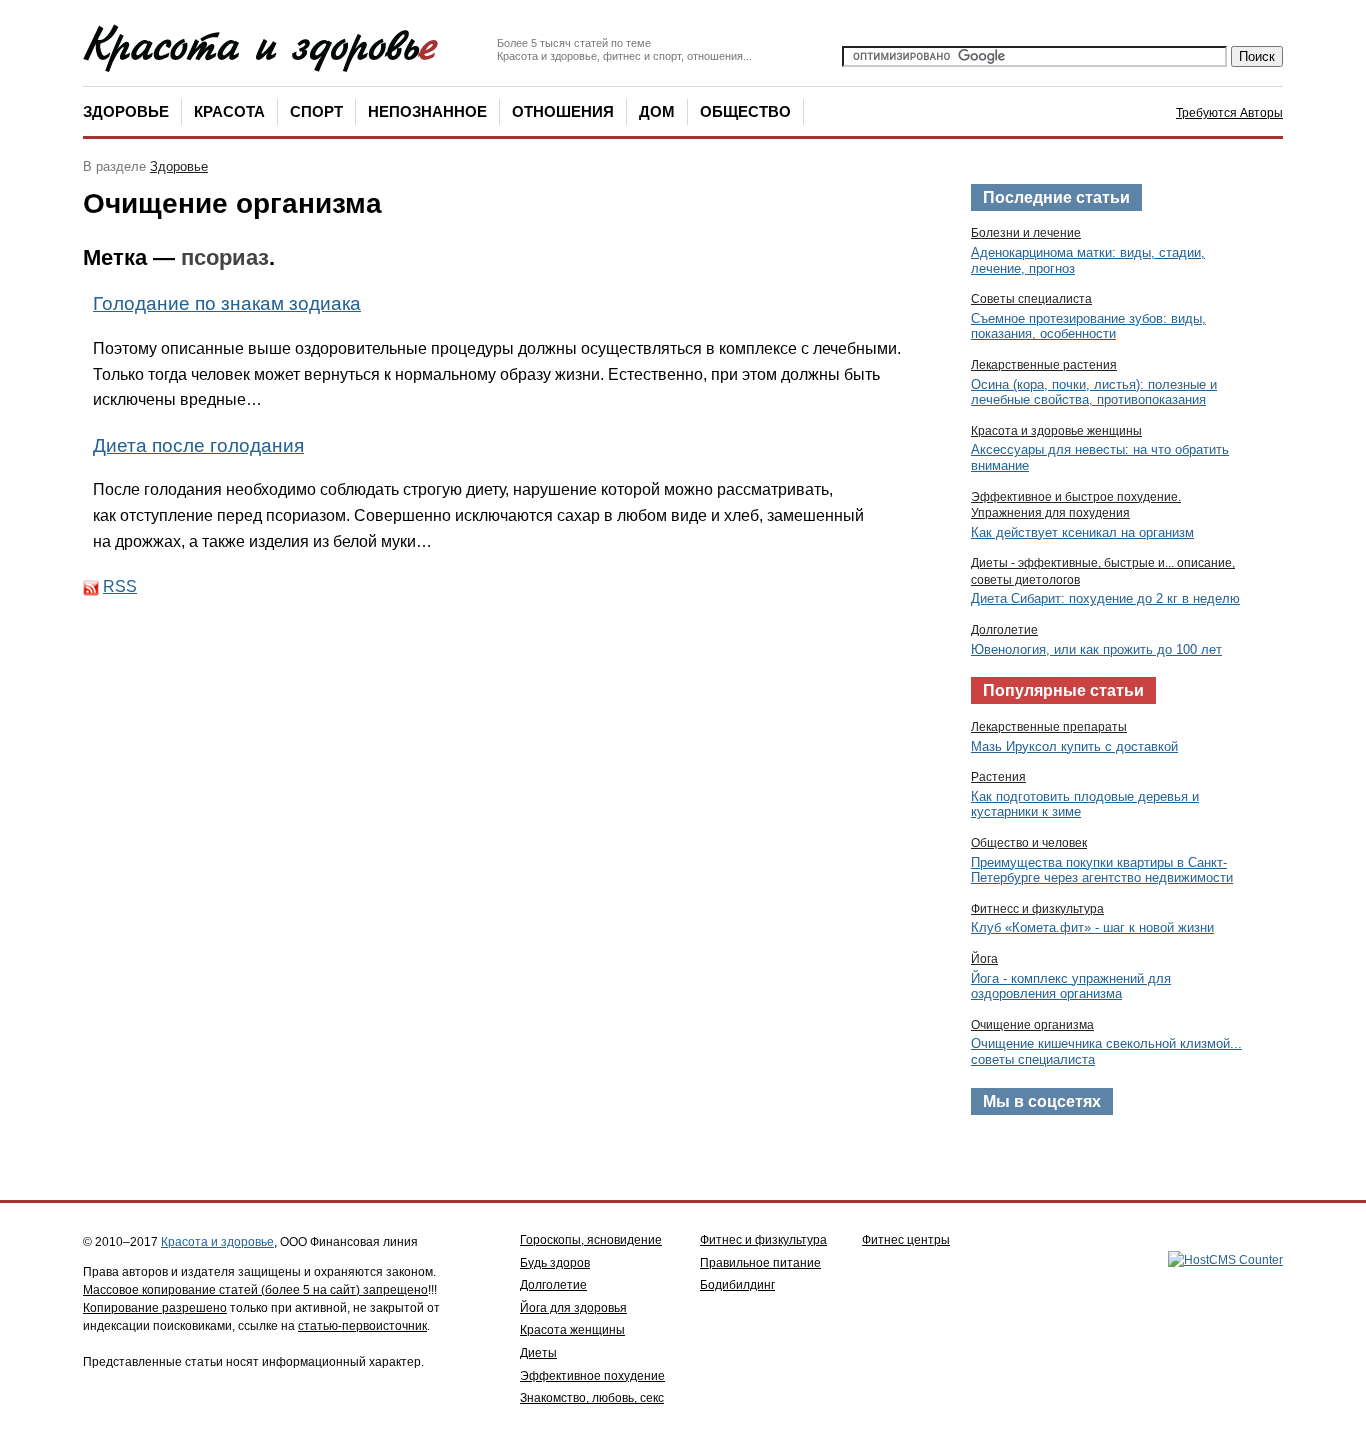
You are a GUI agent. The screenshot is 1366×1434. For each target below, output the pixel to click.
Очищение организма (1032, 1025)
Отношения (563, 111)
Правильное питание (760, 1263)
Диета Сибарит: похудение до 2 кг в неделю (1105, 598)
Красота (229, 111)
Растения (998, 777)
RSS (120, 586)
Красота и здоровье (217, 1242)
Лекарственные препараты (1049, 727)
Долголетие (1004, 630)
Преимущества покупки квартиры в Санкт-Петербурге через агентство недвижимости (1102, 870)
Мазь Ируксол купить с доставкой (1074, 746)
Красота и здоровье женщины (1056, 431)
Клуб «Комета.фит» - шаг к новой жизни (1092, 927)
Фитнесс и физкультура (1037, 909)
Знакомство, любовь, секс (592, 1398)
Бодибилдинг (737, 1285)
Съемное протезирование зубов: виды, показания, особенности (1088, 326)
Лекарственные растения (1044, 365)
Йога (984, 959)
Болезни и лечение (1026, 233)
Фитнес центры (906, 1240)
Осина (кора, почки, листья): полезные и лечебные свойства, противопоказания (1094, 392)
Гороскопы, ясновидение (591, 1240)
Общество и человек (1029, 843)
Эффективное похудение (592, 1376)
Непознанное (427, 111)
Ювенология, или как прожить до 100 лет (1096, 649)
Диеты (538, 1353)
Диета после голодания (198, 445)
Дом (657, 111)
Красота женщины (572, 1330)
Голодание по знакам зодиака (227, 303)
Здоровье (126, 111)
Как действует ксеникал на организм (1082, 532)
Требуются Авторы (1229, 113)
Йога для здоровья (573, 1308)
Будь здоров (555, 1263)
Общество (745, 111)
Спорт (316, 111)
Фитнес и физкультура (763, 1240)
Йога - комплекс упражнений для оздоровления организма (1071, 986)
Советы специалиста (1031, 299)
